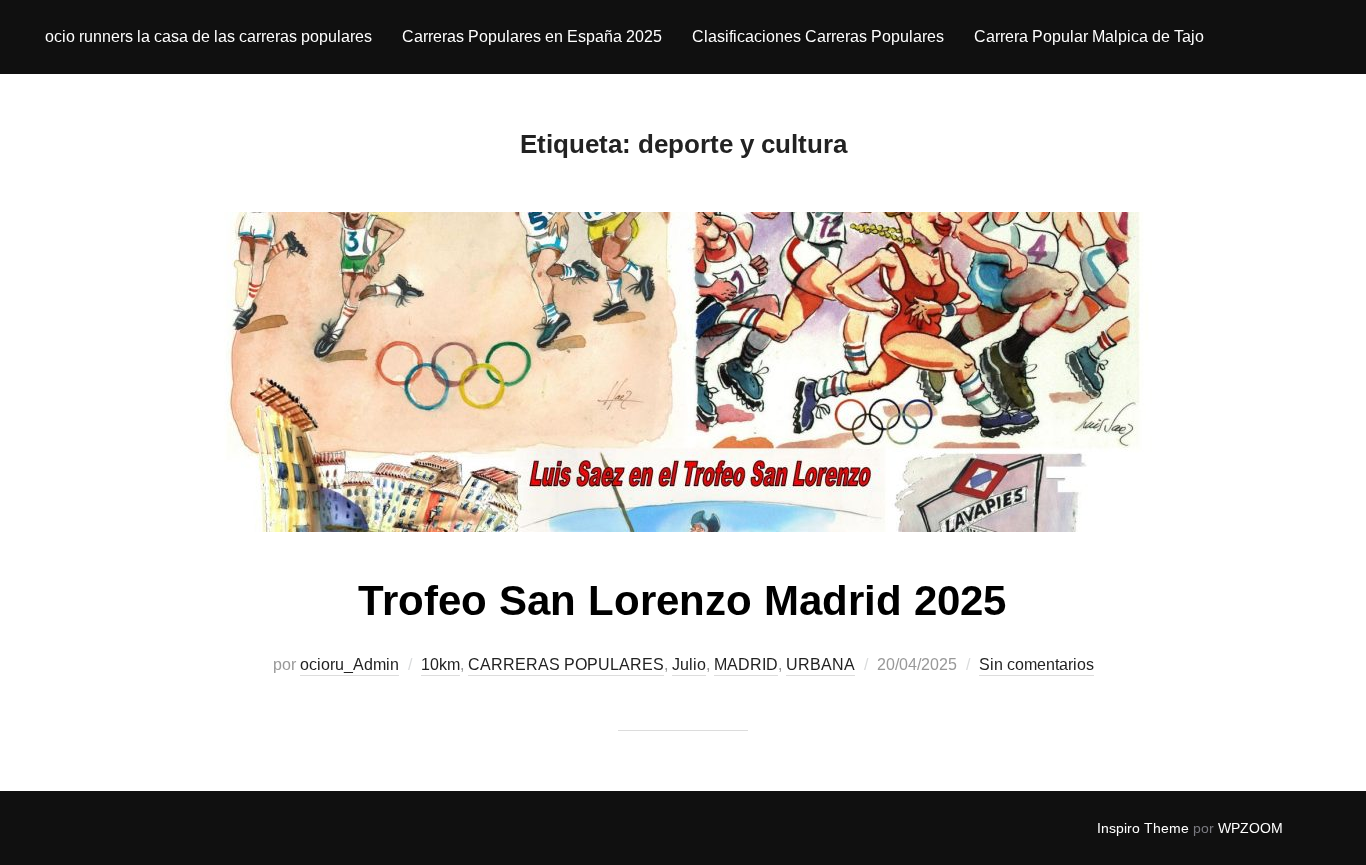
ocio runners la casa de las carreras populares (208, 36)
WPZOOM (1250, 828)
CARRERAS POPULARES (566, 664)
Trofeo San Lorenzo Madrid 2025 (682, 600)
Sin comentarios (1036, 664)
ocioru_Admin (349, 664)
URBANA (820, 664)
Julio (689, 664)
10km (440, 664)
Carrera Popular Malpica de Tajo (1089, 36)
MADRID (746, 664)
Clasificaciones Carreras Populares (818, 36)
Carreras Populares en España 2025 (532, 36)
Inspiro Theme (1143, 828)
